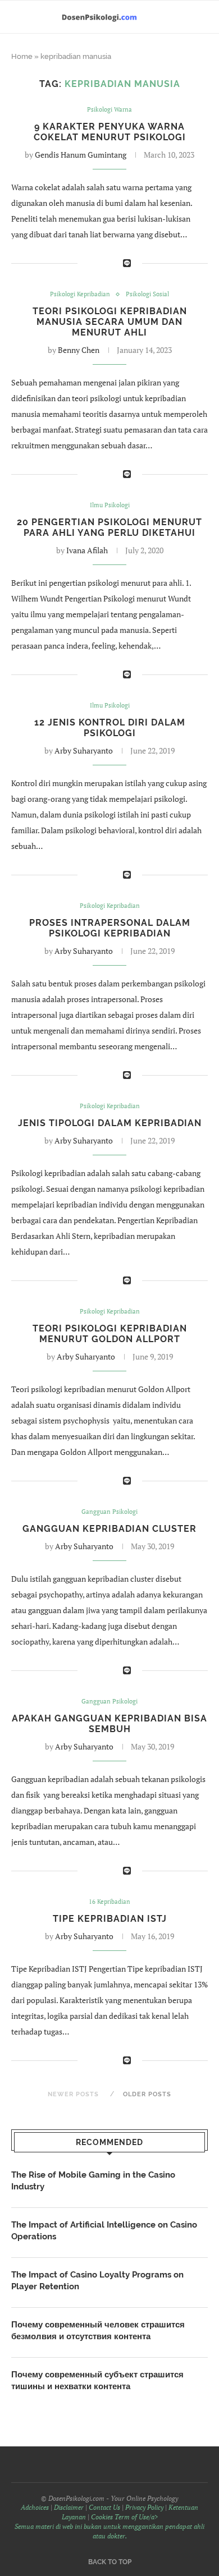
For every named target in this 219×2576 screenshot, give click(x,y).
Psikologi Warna (109, 110)
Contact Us (104, 2507)
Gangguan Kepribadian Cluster (109, 1529)
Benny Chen (79, 350)
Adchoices (35, 2507)
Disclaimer (69, 2507)
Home (22, 56)
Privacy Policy (144, 2507)
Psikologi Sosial (147, 294)
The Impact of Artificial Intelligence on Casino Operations (104, 2231)
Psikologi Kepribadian (80, 294)
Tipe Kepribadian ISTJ (110, 1919)
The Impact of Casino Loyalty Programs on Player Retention (97, 2281)
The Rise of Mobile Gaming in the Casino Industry (93, 2181)
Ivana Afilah (87, 550)
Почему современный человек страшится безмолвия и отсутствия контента (98, 2331)
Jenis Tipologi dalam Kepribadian (110, 1123)
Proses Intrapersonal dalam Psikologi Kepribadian (110, 928)
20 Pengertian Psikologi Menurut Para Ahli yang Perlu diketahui (109, 527)
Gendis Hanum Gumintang (81, 155)
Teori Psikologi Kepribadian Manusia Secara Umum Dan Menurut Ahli (110, 322)
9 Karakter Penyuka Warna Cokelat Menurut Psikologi (110, 132)
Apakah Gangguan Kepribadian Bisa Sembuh (109, 1724)
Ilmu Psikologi (110, 505)
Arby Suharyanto (84, 750)
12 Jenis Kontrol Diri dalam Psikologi (110, 728)
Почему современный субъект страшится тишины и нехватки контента (97, 2380)
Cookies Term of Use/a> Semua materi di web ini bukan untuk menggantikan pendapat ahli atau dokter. (109, 2526)
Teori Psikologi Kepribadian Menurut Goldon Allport (110, 1334)
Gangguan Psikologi (109, 1512)
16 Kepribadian (109, 1902)
